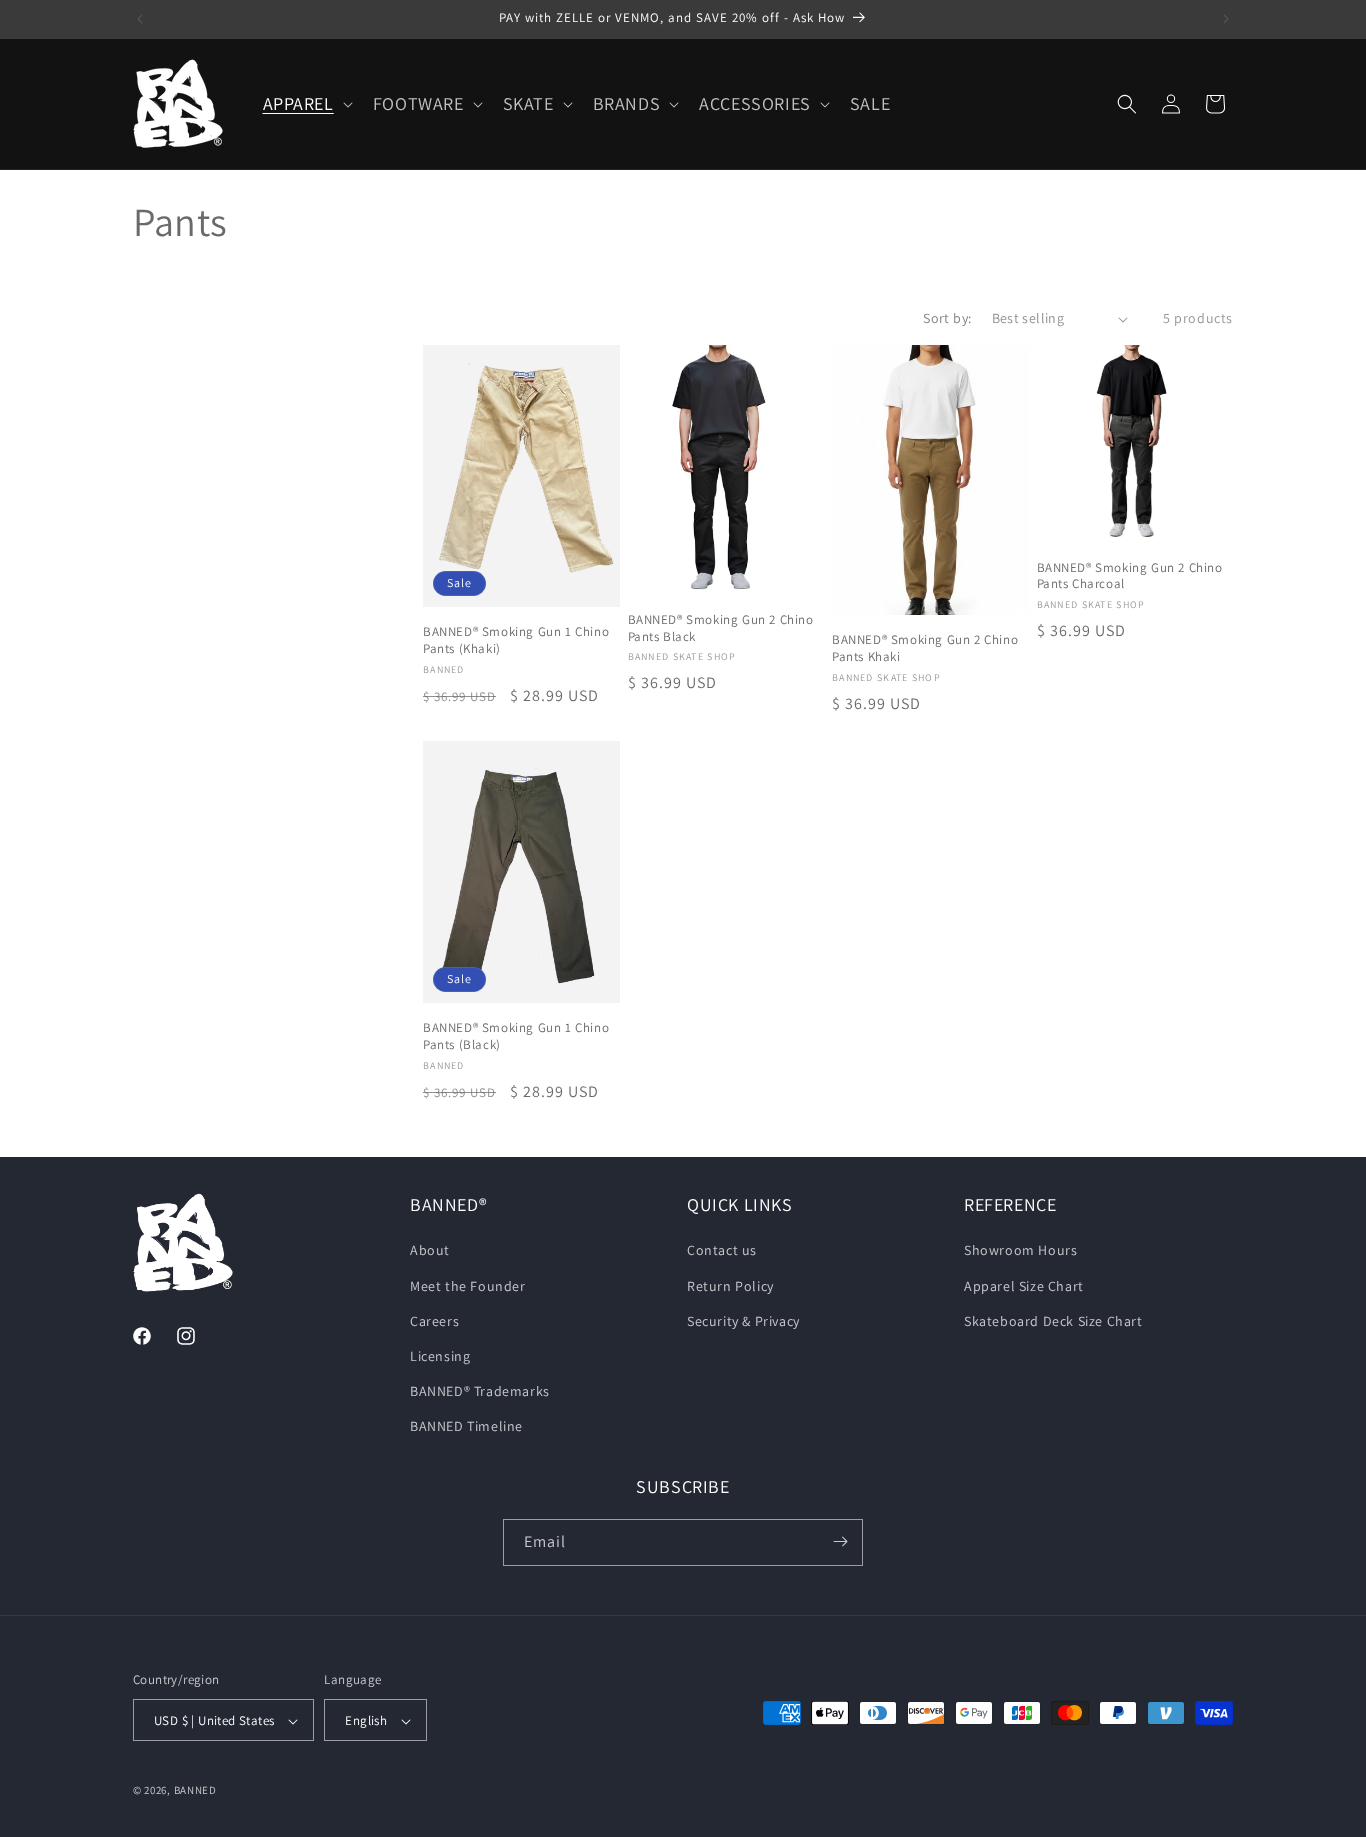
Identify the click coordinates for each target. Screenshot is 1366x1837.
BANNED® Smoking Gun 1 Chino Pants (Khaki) (516, 640)
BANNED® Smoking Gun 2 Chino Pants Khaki (925, 649)
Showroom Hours (1020, 1251)
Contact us (722, 1251)
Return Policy (730, 1286)
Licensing (440, 1356)
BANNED (195, 1791)
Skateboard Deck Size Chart (1053, 1321)
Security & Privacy (743, 1321)
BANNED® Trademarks (480, 1391)
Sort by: (947, 318)
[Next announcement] (1226, 19)
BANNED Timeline (466, 1427)
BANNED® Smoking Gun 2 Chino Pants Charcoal (1130, 576)
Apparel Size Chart (1024, 1286)
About (430, 1251)
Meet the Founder (468, 1286)
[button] (306, 103)
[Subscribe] (840, 1541)
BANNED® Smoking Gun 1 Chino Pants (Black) (516, 1036)
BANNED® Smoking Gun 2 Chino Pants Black (721, 628)
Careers (434, 1321)
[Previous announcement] (140, 19)
